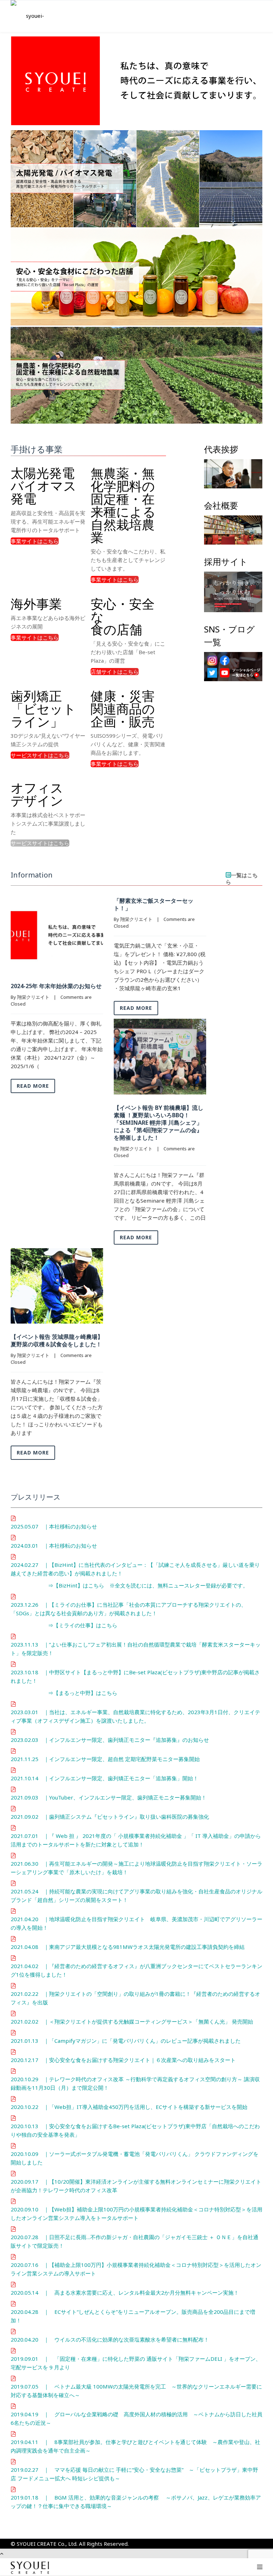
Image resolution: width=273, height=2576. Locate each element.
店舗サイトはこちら (115, 672)
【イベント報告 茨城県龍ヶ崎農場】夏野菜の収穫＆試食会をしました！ (57, 1340)
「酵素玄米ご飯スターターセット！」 (154, 904)
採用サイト (226, 561)
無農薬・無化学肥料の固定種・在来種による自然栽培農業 (123, 505)
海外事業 (36, 604)
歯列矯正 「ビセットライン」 (43, 709)
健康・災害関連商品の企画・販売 (123, 709)
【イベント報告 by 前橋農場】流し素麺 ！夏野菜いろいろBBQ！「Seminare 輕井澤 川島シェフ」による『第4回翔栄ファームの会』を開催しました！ (159, 1123)
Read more (33, 1086)
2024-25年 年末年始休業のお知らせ (56, 986)
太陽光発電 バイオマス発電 (44, 486)
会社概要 (221, 505)
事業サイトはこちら (35, 541)
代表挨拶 (221, 449)
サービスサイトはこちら (40, 755)
